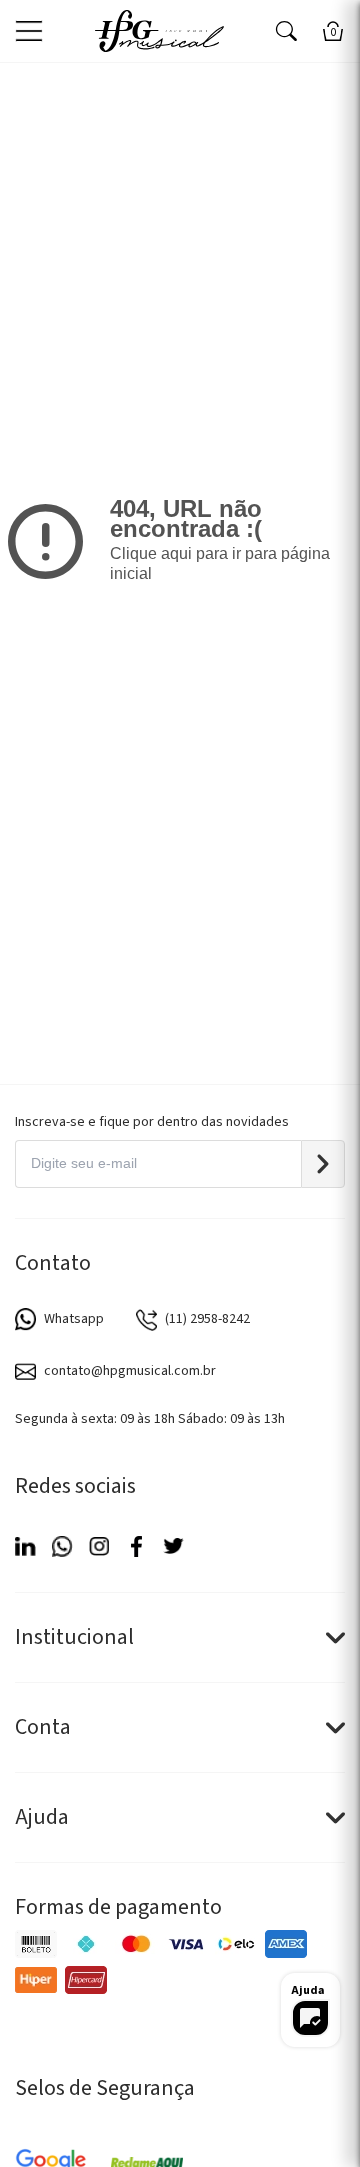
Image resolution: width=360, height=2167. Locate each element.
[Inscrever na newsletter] (323, 1164)
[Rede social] (136, 1546)
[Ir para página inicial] (159, 31)
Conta (43, 1727)
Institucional (74, 1637)
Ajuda (42, 1817)
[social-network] (25, 1546)
